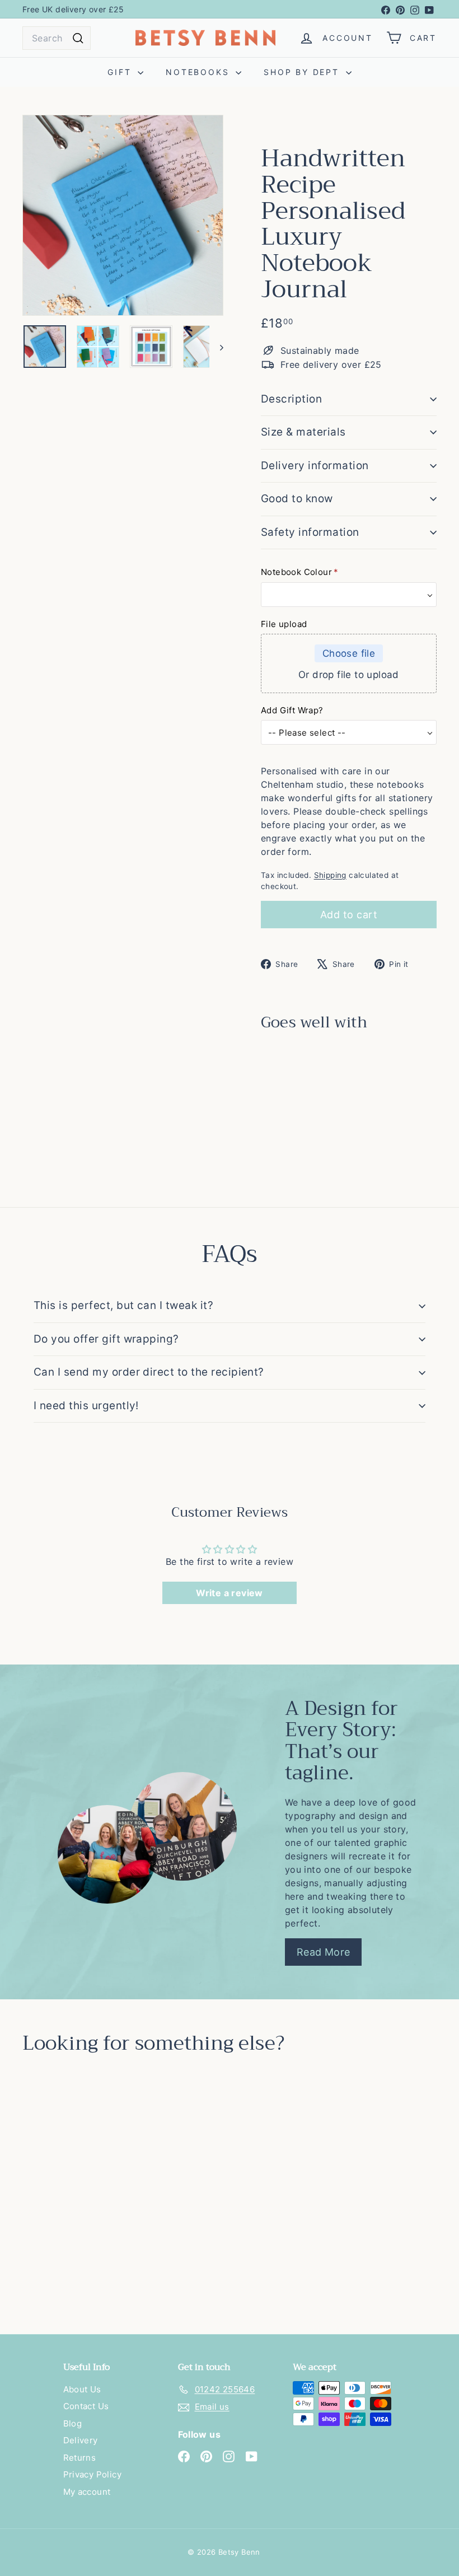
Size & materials (303, 432)
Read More (324, 1952)
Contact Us (86, 2406)
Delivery (81, 2440)
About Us (82, 2389)
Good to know (297, 499)
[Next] (216, 347)
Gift (121, 72)
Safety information (310, 532)
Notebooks (199, 72)
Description (291, 399)
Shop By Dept (303, 72)
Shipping (330, 875)
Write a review (230, 1593)
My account (87, 2492)
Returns (80, 2458)
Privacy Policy (93, 2474)
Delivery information (315, 466)
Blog (73, 2423)
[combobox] (57, 38)
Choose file (349, 653)
